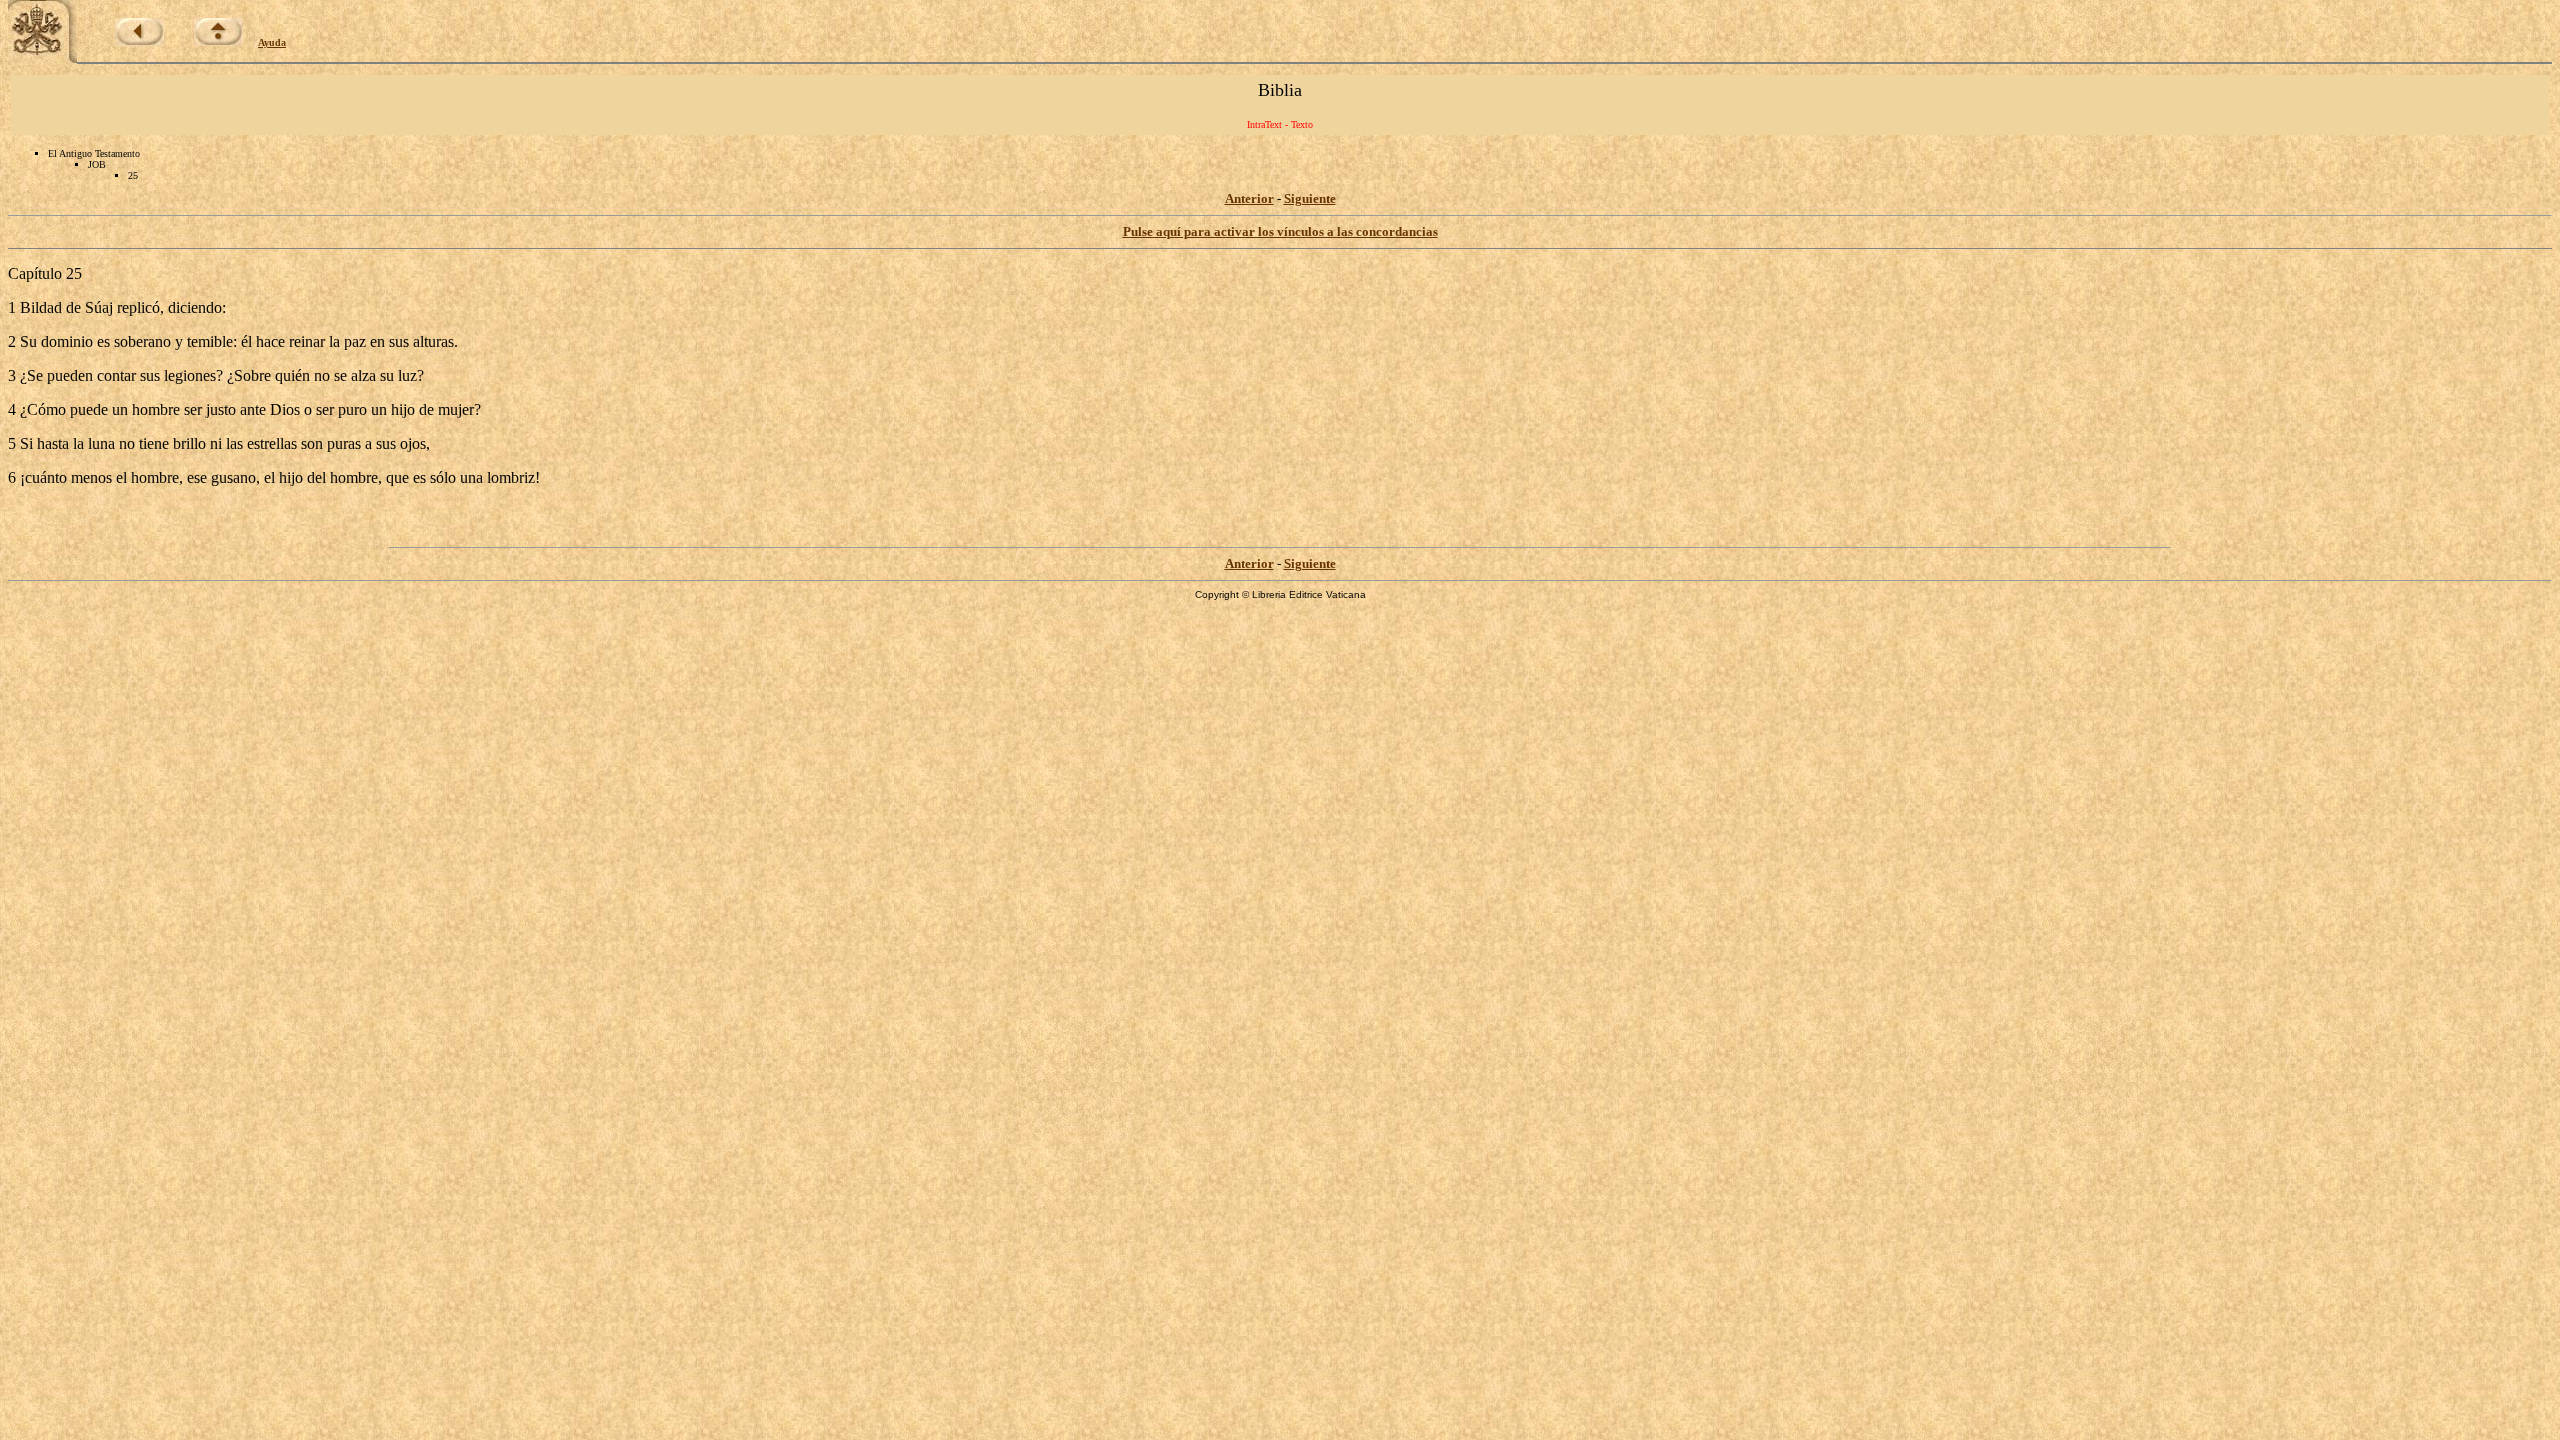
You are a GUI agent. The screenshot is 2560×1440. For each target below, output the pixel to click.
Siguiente (1310, 198)
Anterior (1249, 198)
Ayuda (272, 42)
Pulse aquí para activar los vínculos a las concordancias (1280, 231)
